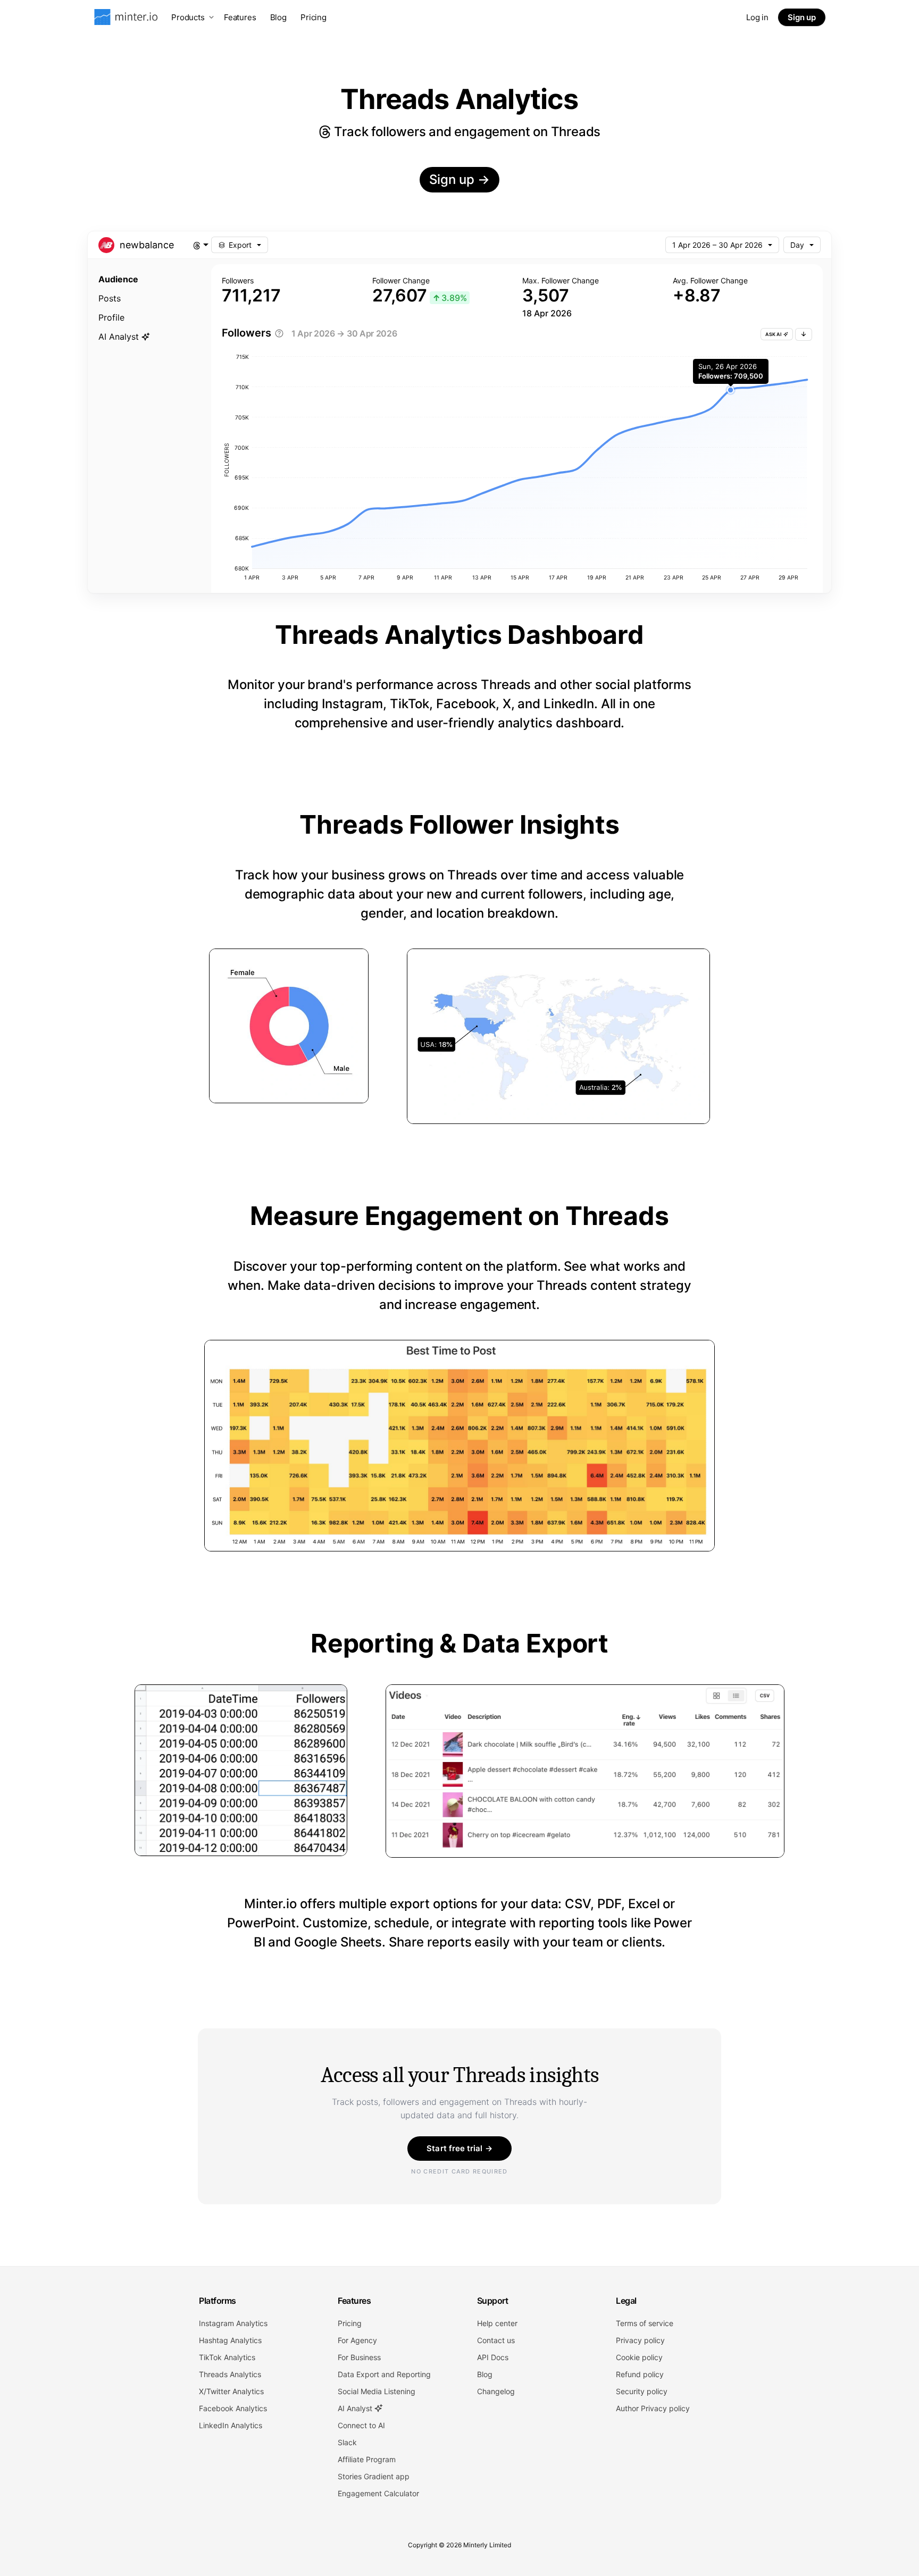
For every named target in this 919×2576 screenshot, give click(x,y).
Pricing (314, 17)
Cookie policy (639, 2357)
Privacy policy (640, 2340)
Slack (347, 2442)
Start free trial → (459, 2148)
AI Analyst (356, 2408)
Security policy (642, 2391)
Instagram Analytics (233, 2323)
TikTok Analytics (227, 2357)
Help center (497, 2323)
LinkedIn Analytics (231, 2425)
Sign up (802, 17)
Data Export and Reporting (384, 2374)
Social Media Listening (377, 2391)
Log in (757, 17)
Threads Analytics (230, 2374)
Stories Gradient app (374, 2476)
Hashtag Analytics (230, 2340)
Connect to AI (361, 2425)
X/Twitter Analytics (231, 2391)
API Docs (493, 2357)
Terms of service (645, 2323)
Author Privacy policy (653, 2408)
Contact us (496, 2340)
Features (240, 17)
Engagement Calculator (378, 2493)
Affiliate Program (367, 2459)
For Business (359, 2357)
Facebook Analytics (233, 2408)
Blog (278, 17)
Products (188, 17)
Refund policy (640, 2374)
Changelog (496, 2391)
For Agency (357, 2340)
